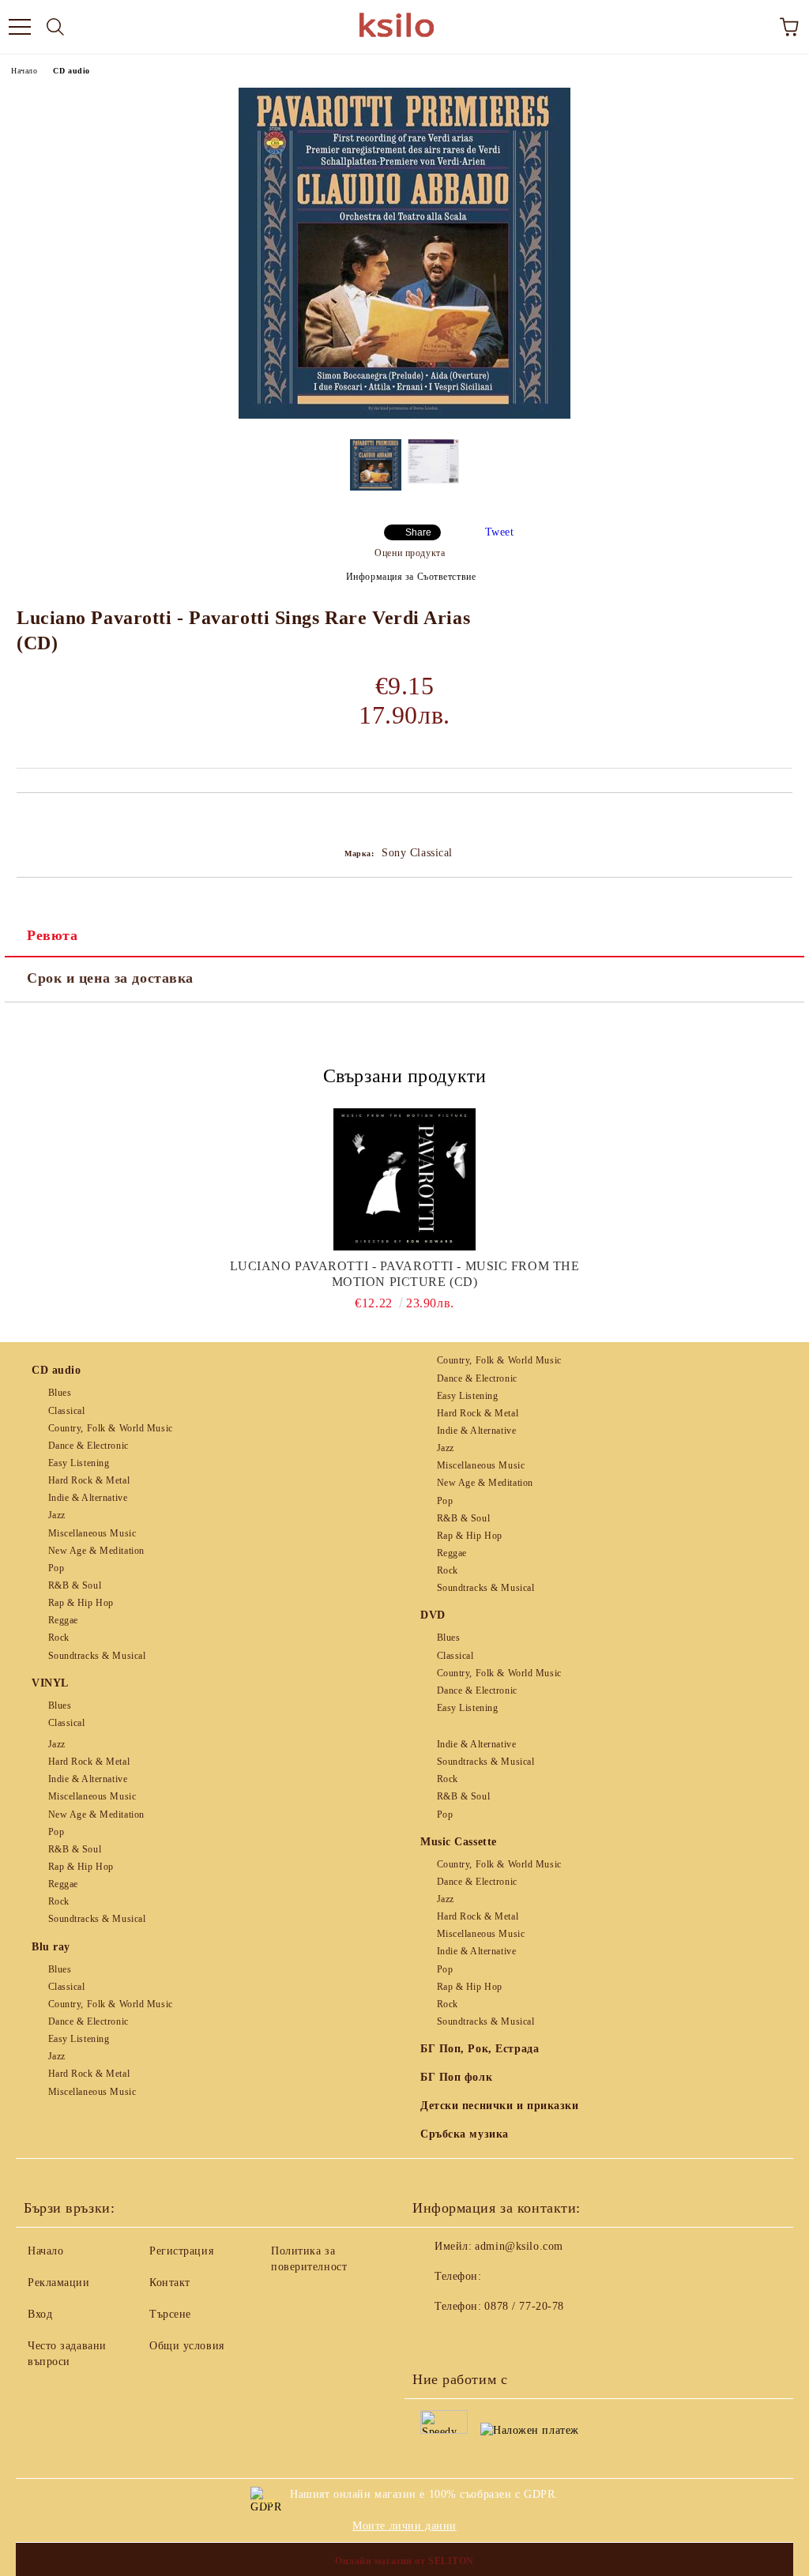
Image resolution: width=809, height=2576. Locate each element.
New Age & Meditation (96, 1551)
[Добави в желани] (781, 820)
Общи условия (187, 2346)
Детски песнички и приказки (500, 2106)
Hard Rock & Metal (89, 1480)
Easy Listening (79, 1463)
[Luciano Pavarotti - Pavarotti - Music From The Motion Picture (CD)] (405, 1179)
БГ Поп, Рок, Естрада (480, 2049)
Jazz (57, 1515)
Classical (67, 1411)
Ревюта (52, 935)
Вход (40, 2314)
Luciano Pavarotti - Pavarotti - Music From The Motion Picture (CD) (405, 1274)
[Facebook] (433, 2338)
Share (418, 532)
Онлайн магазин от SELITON (404, 2561)
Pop (56, 1568)
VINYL (50, 1683)
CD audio (71, 71)
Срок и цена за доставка (110, 978)
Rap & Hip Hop (81, 1603)
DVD (433, 1615)
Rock (59, 1638)
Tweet (500, 532)
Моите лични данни (404, 2526)
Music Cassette (459, 1842)
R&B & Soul (75, 1585)
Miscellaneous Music (92, 1533)
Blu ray (51, 1947)
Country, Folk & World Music (111, 1428)
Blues (60, 1393)
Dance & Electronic (88, 1446)
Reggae (63, 1620)
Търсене (170, 2314)
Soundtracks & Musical (97, 1656)
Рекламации (59, 2283)
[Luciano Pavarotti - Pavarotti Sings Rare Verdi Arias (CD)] (404, 415)
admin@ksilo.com (519, 2246)
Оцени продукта (410, 553)
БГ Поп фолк (456, 2077)
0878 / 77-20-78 (524, 2306)
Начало (24, 71)
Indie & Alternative (88, 1498)
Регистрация (181, 2251)
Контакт (170, 2283)
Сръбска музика (465, 2134)
